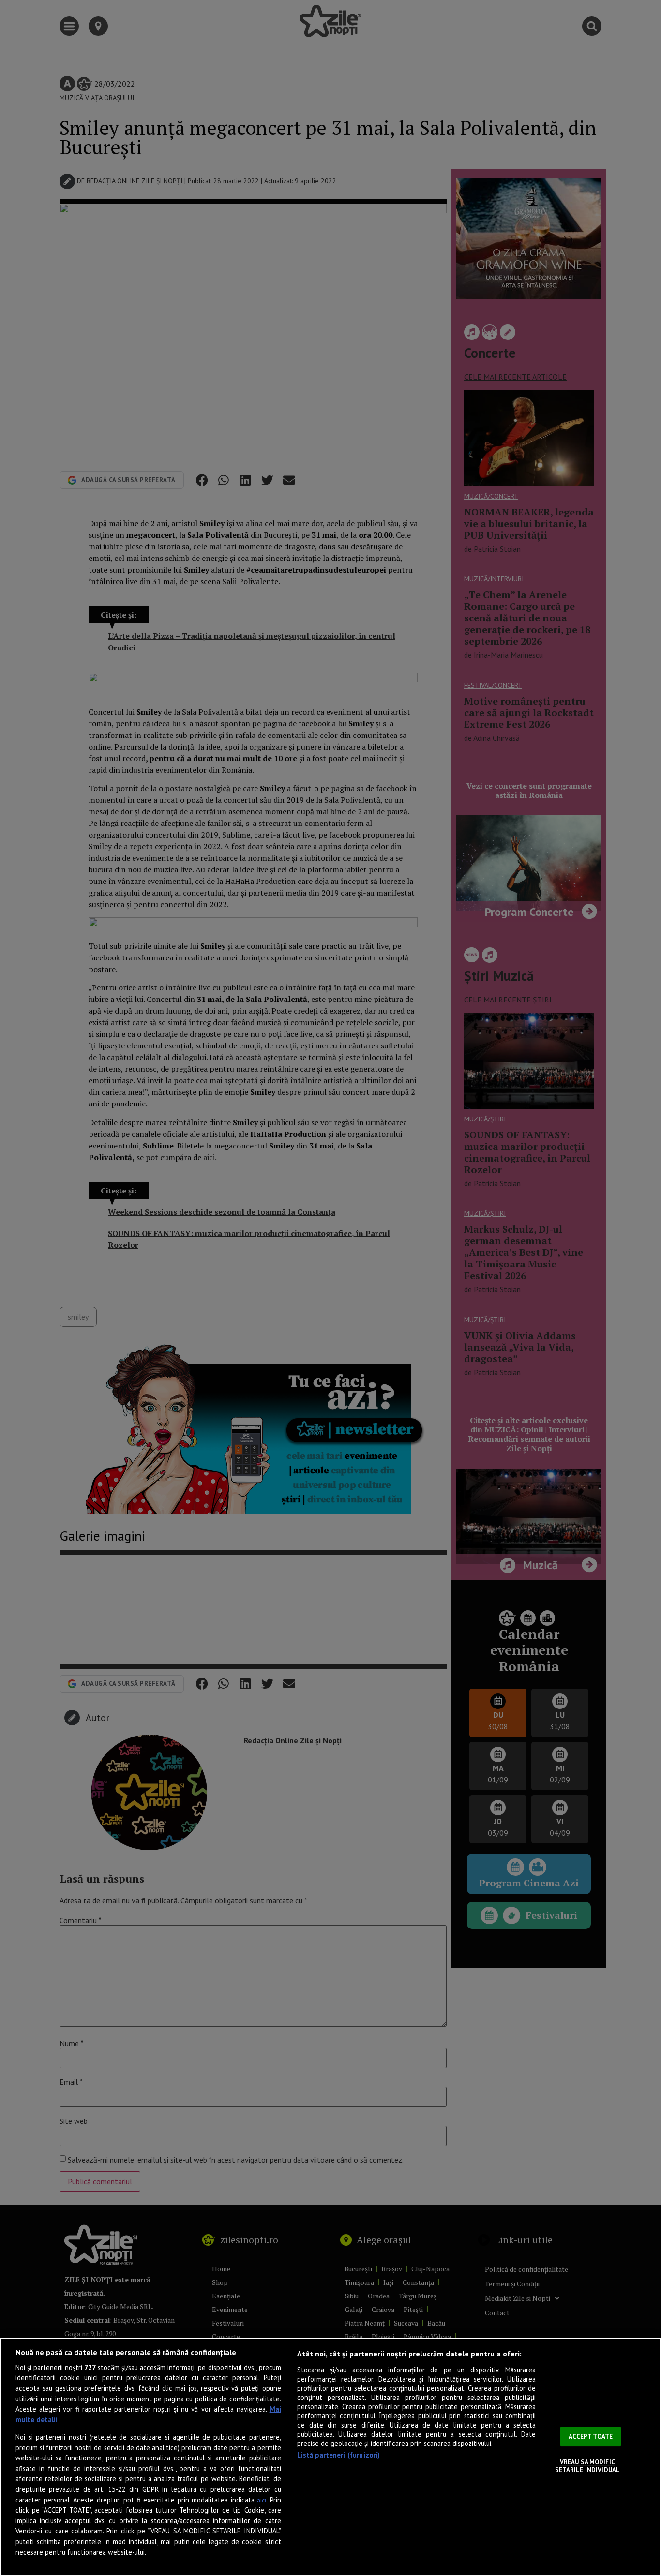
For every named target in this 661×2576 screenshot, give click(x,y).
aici (262, 2500)
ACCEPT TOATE (591, 2436)
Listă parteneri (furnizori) (339, 2455)
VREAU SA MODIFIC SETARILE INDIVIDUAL (587, 2466)
